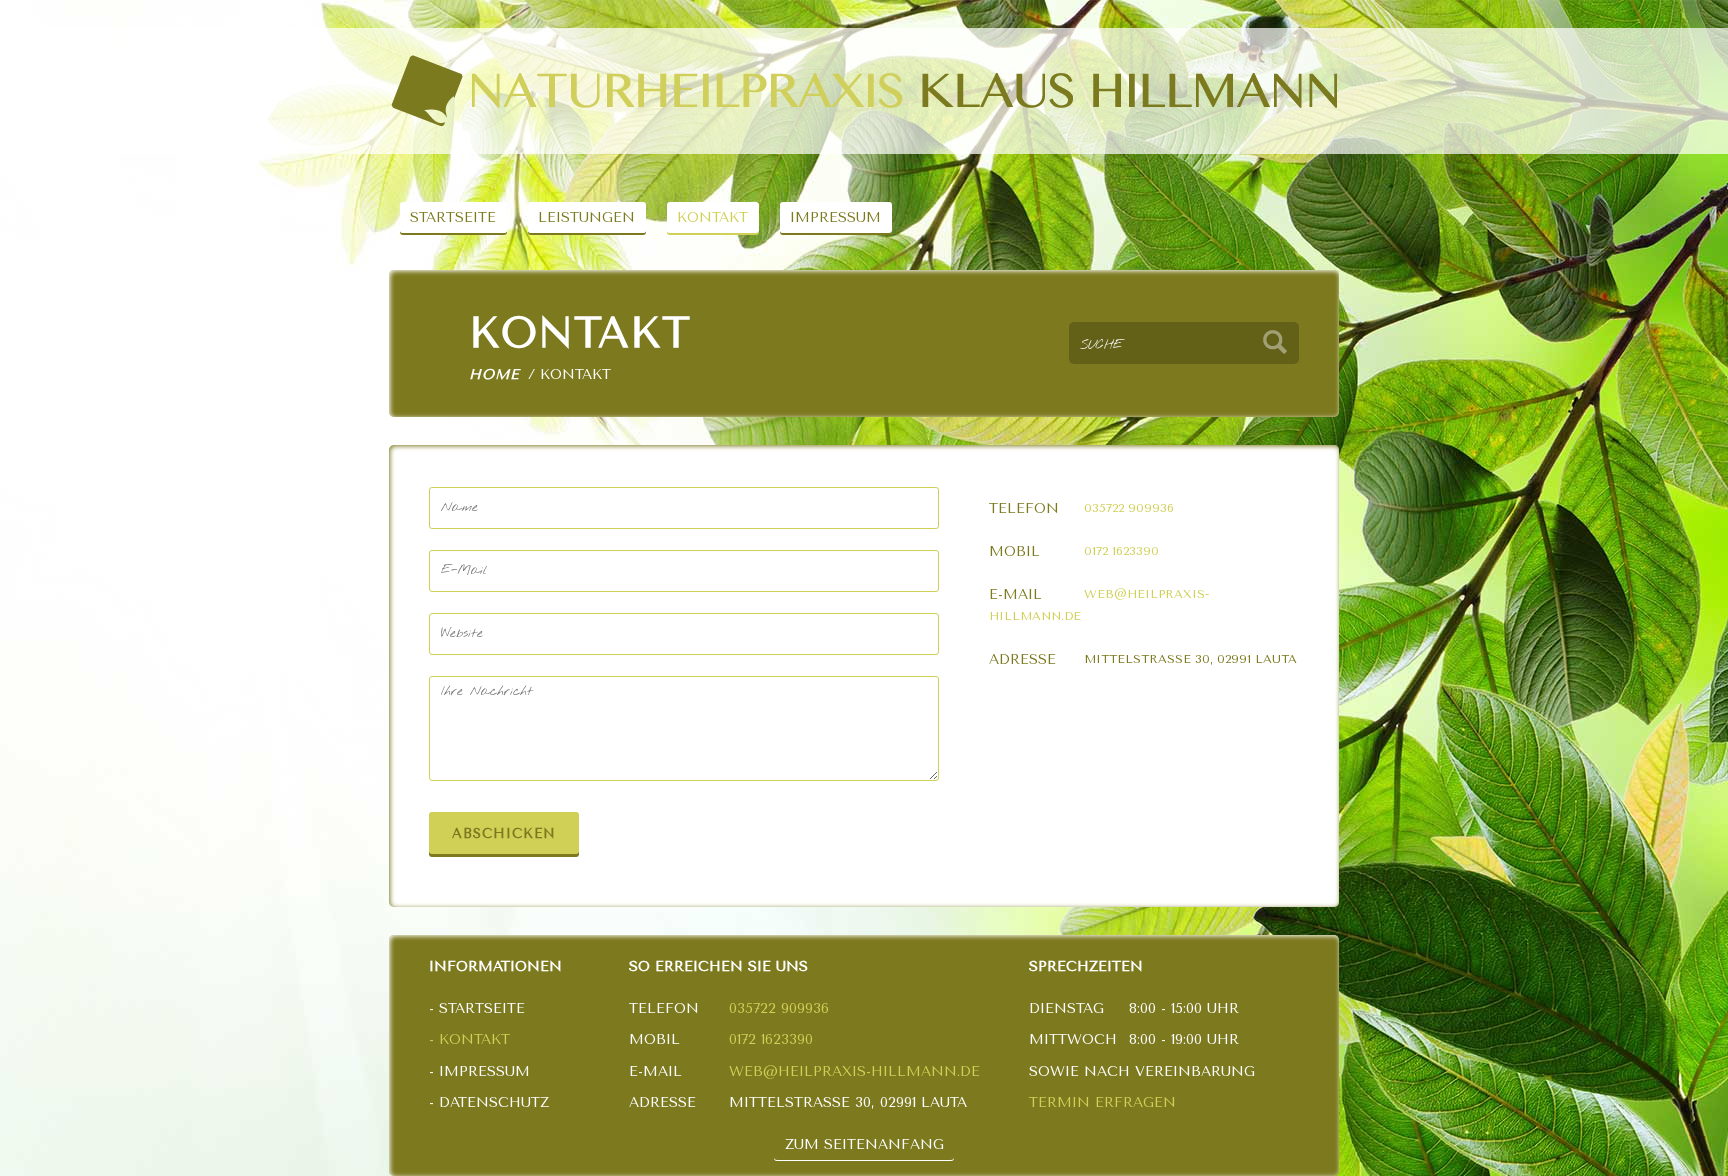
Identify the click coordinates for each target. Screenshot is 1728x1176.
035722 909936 (1129, 508)
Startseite (453, 217)
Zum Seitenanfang (864, 1144)
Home (494, 374)
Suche (1275, 343)
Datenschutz (494, 1102)
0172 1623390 (1121, 551)
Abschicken (504, 833)
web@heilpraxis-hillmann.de (854, 1071)
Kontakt (712, 217)
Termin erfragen (1102, 1102)
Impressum (835, 217)
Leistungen (586, 217)
